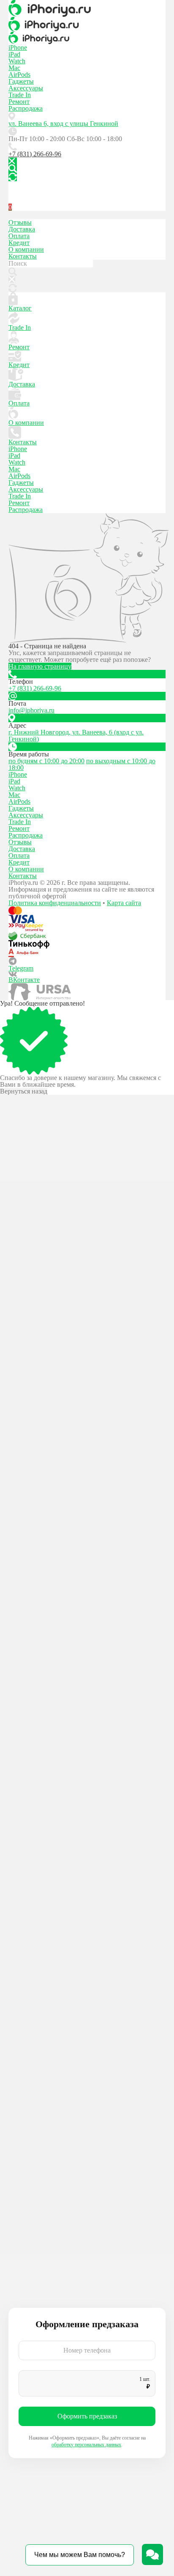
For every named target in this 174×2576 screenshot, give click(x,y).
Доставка (22, 229)
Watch (17, 61)
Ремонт (19, 102)
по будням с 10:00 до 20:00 (46, 761)
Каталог (20, 308)
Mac (14, 68)
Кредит (19, 243)
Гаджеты (21, 81)
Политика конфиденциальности (55, 903)
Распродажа (26, 108)
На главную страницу (40, 666)
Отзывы (20, 222)
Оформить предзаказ (87, 2416)
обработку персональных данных (86, 2445)
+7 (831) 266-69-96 (35, 154)
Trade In (20, 95)
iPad (14, 54)
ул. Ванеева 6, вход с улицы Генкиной (63, 124)
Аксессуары (26, 88)
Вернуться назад (24, 1091)
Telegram (21, 968)
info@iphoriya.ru (31, 710)
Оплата (19, 236)
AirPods (19, 75)
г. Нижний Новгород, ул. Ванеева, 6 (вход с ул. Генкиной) (76, 736)
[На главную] (87, 8)
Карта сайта (124, 903)
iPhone (18, 48)
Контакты (23, 256)
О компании (26, 249)
